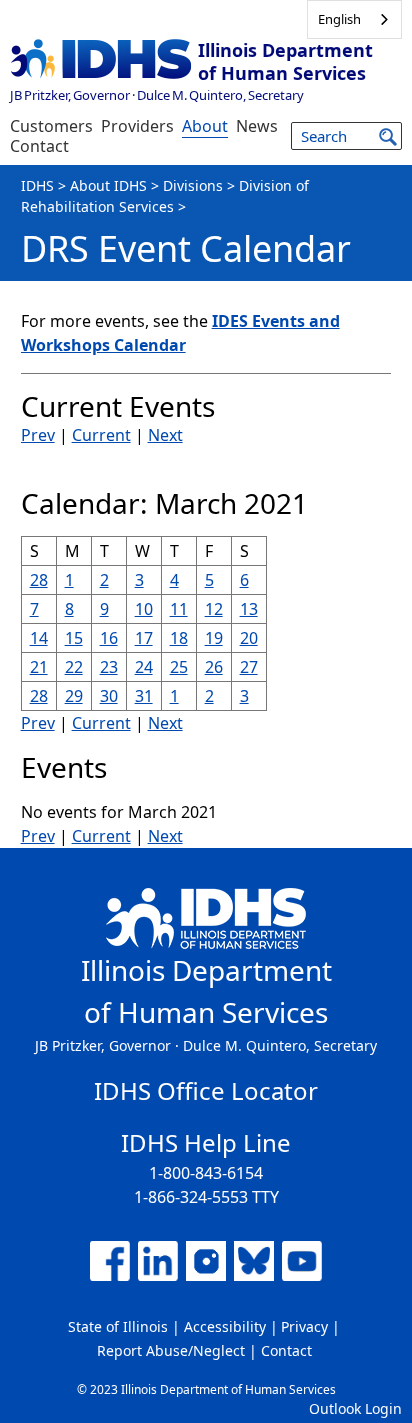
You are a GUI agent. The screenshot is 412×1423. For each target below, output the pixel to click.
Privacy (304, 1326)
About (205, 126)
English (339, 19)
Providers (137, 126)
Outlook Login (355, 1408)
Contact (39, 146)
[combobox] (354, 19)
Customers (51, 126)
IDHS (37, 185)
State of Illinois (118, 1326)
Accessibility (225, 1326)
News (257, 126)
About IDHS (108, 185)
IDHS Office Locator (206, 1090)
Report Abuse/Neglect (171, 1350)
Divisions (193, 185)
